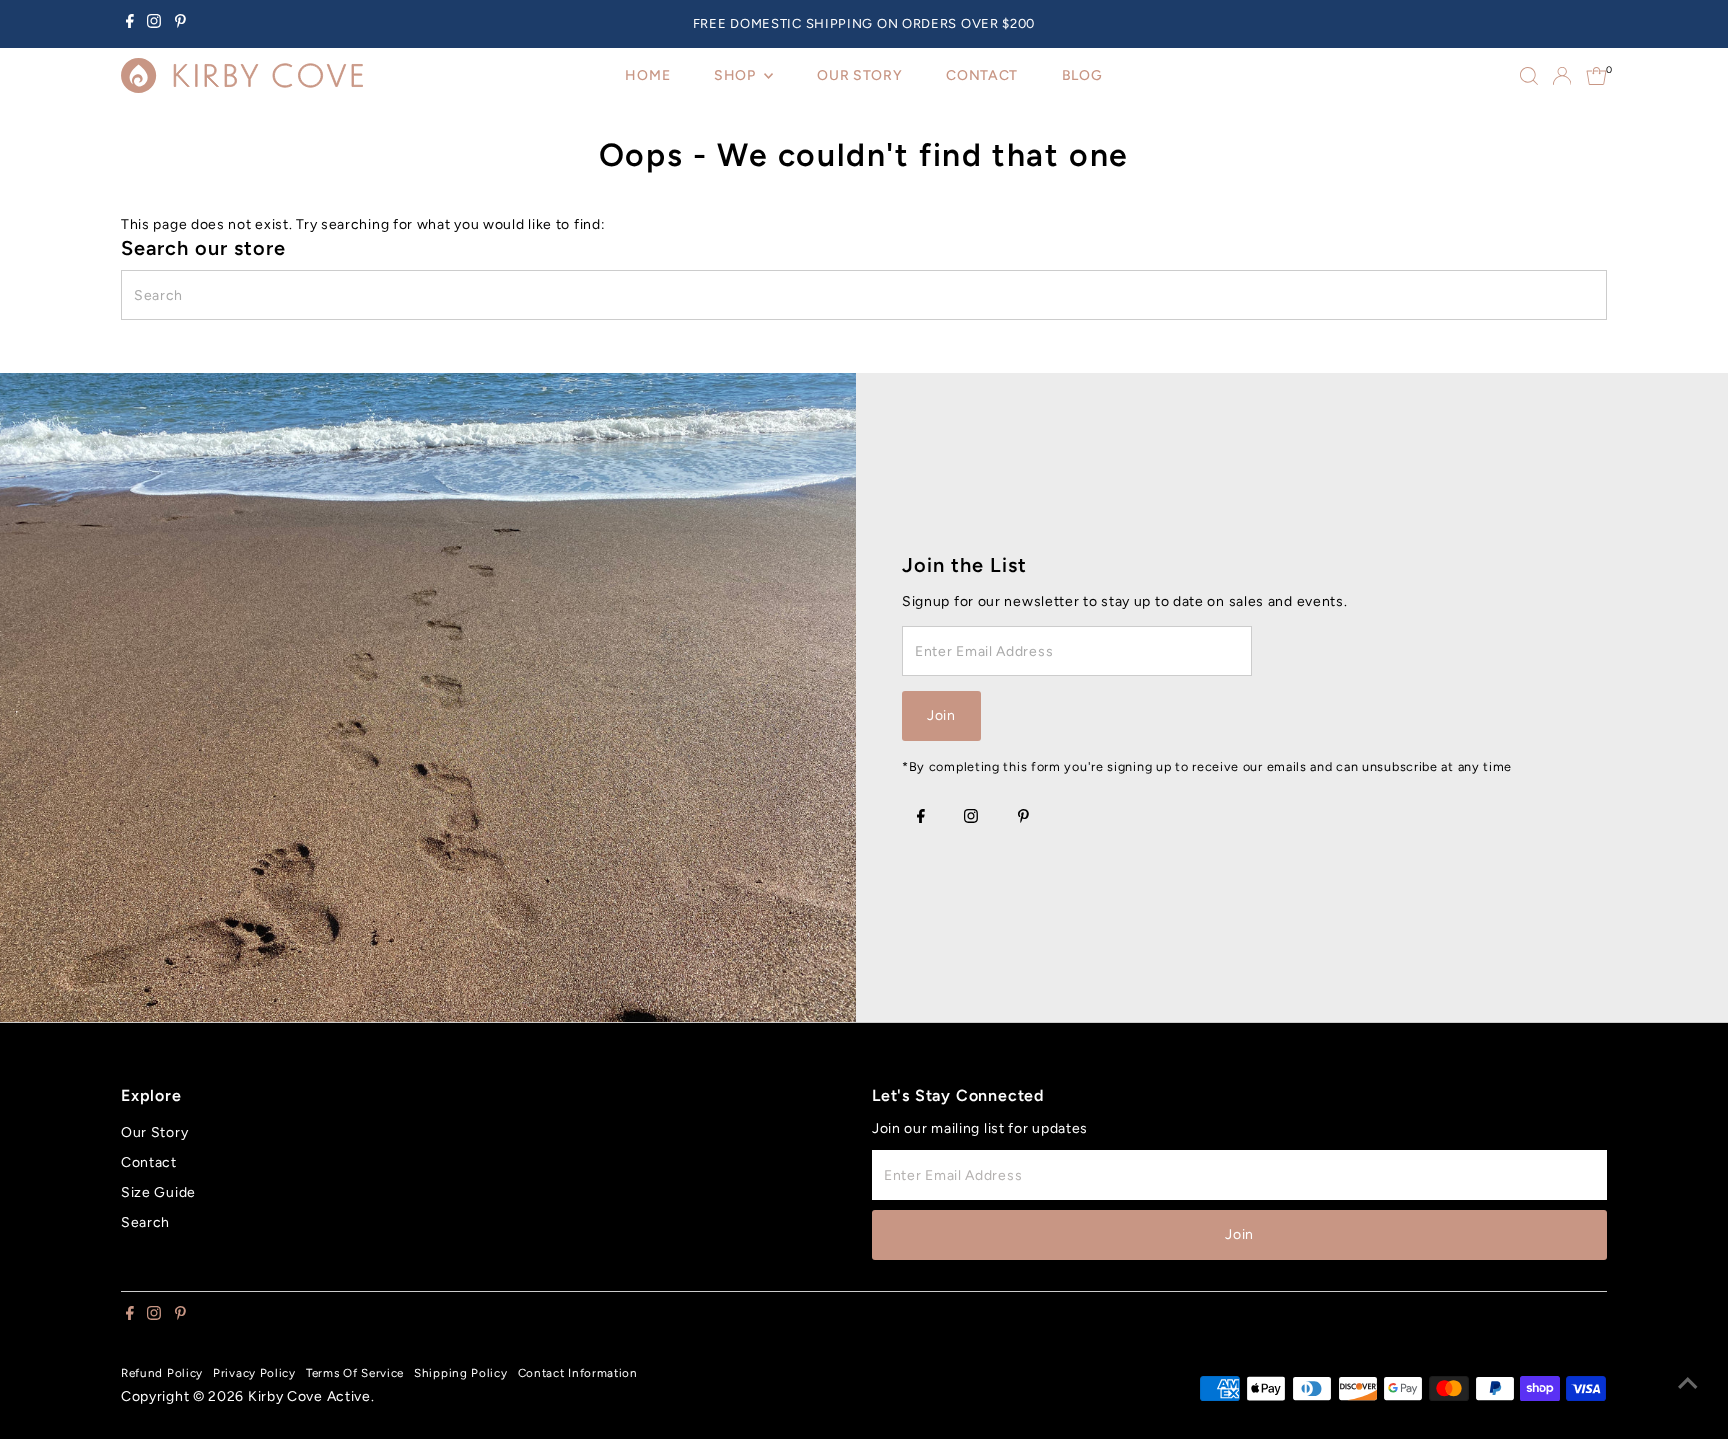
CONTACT (982, 75)
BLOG (1082, 75)
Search (145, 1222)
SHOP (737, 75)
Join (941, 715)
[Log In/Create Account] (1562, 76)
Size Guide (158, 1192)
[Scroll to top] (1688, 1384)
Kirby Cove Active (309, 1396)
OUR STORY (859, 75)
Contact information (578, 1373)
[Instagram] (154, 24)
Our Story (154, 1132)
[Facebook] (130, 24)
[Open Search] (1529, 76)
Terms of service (355, 1373)
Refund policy (162, 1373)
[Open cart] (1596, 76)
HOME (647, 75)
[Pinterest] (180, 24)
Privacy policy (254, 1373)
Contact (149, 1162)
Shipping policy (461, 1373)
